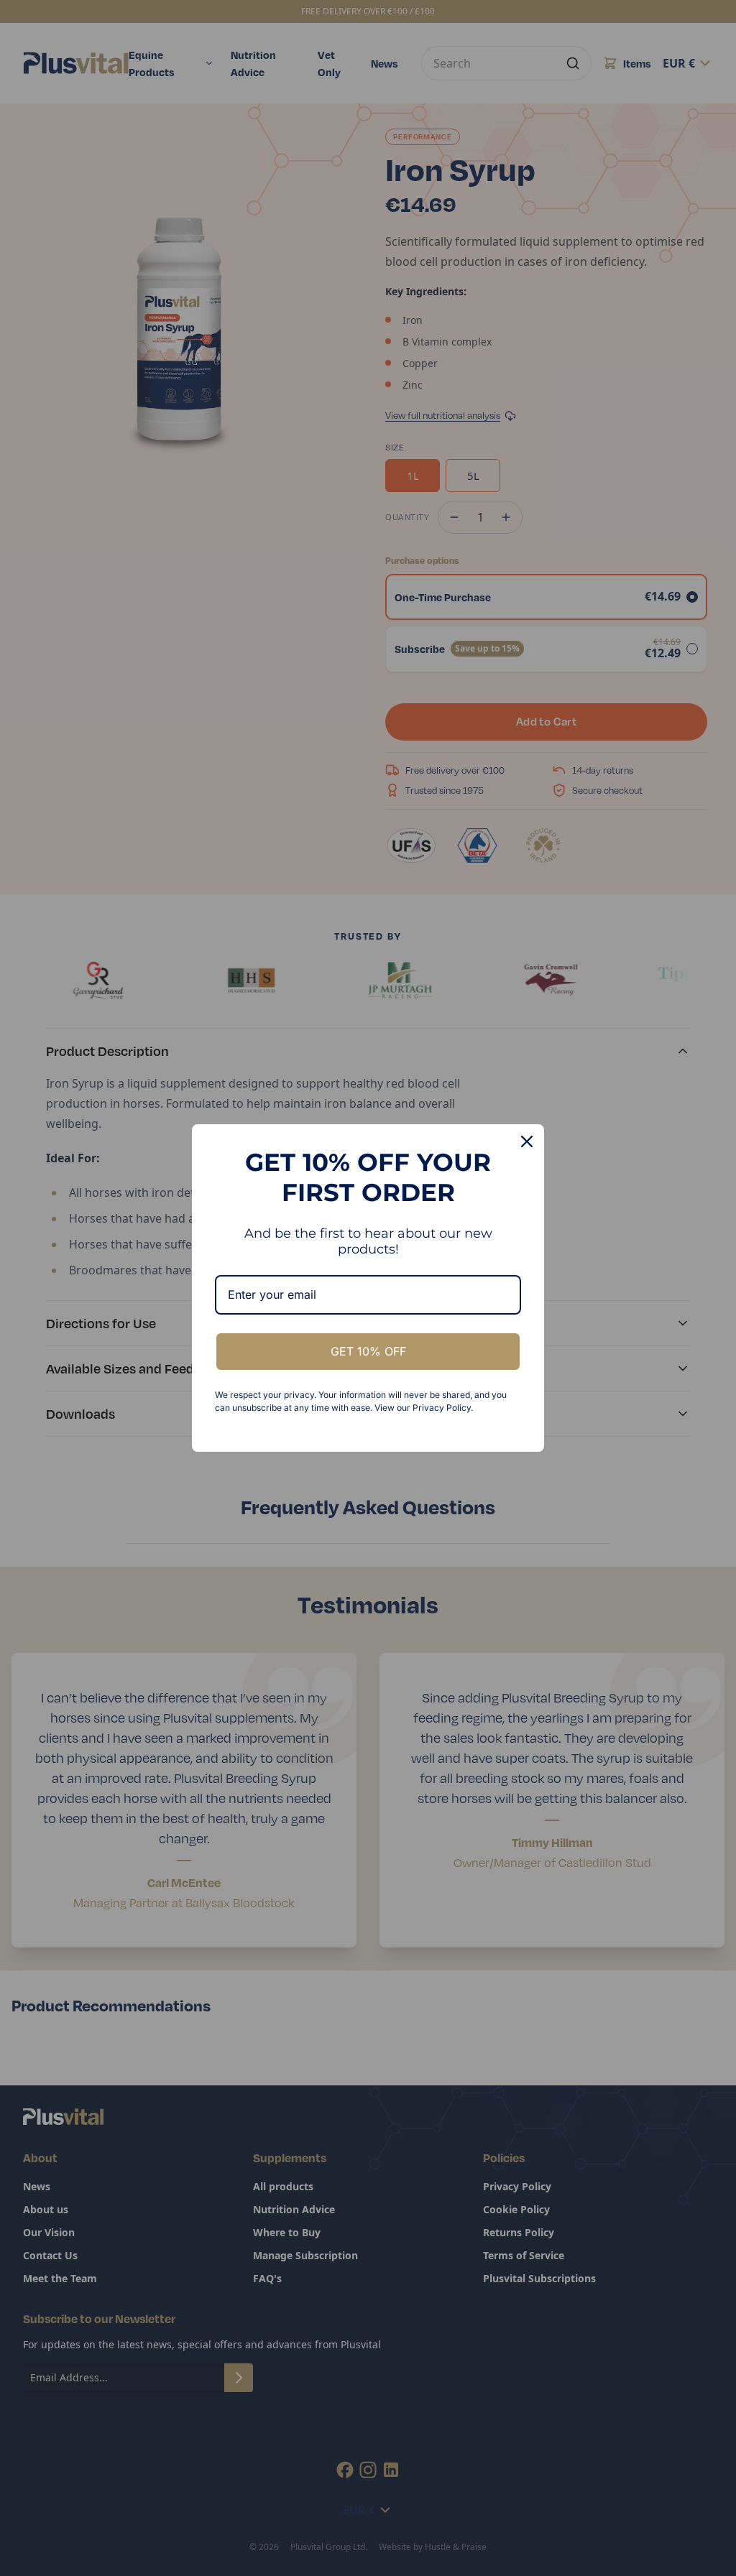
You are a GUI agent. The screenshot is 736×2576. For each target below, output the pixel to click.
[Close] (527, 1141)
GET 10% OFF (368, 1351)
